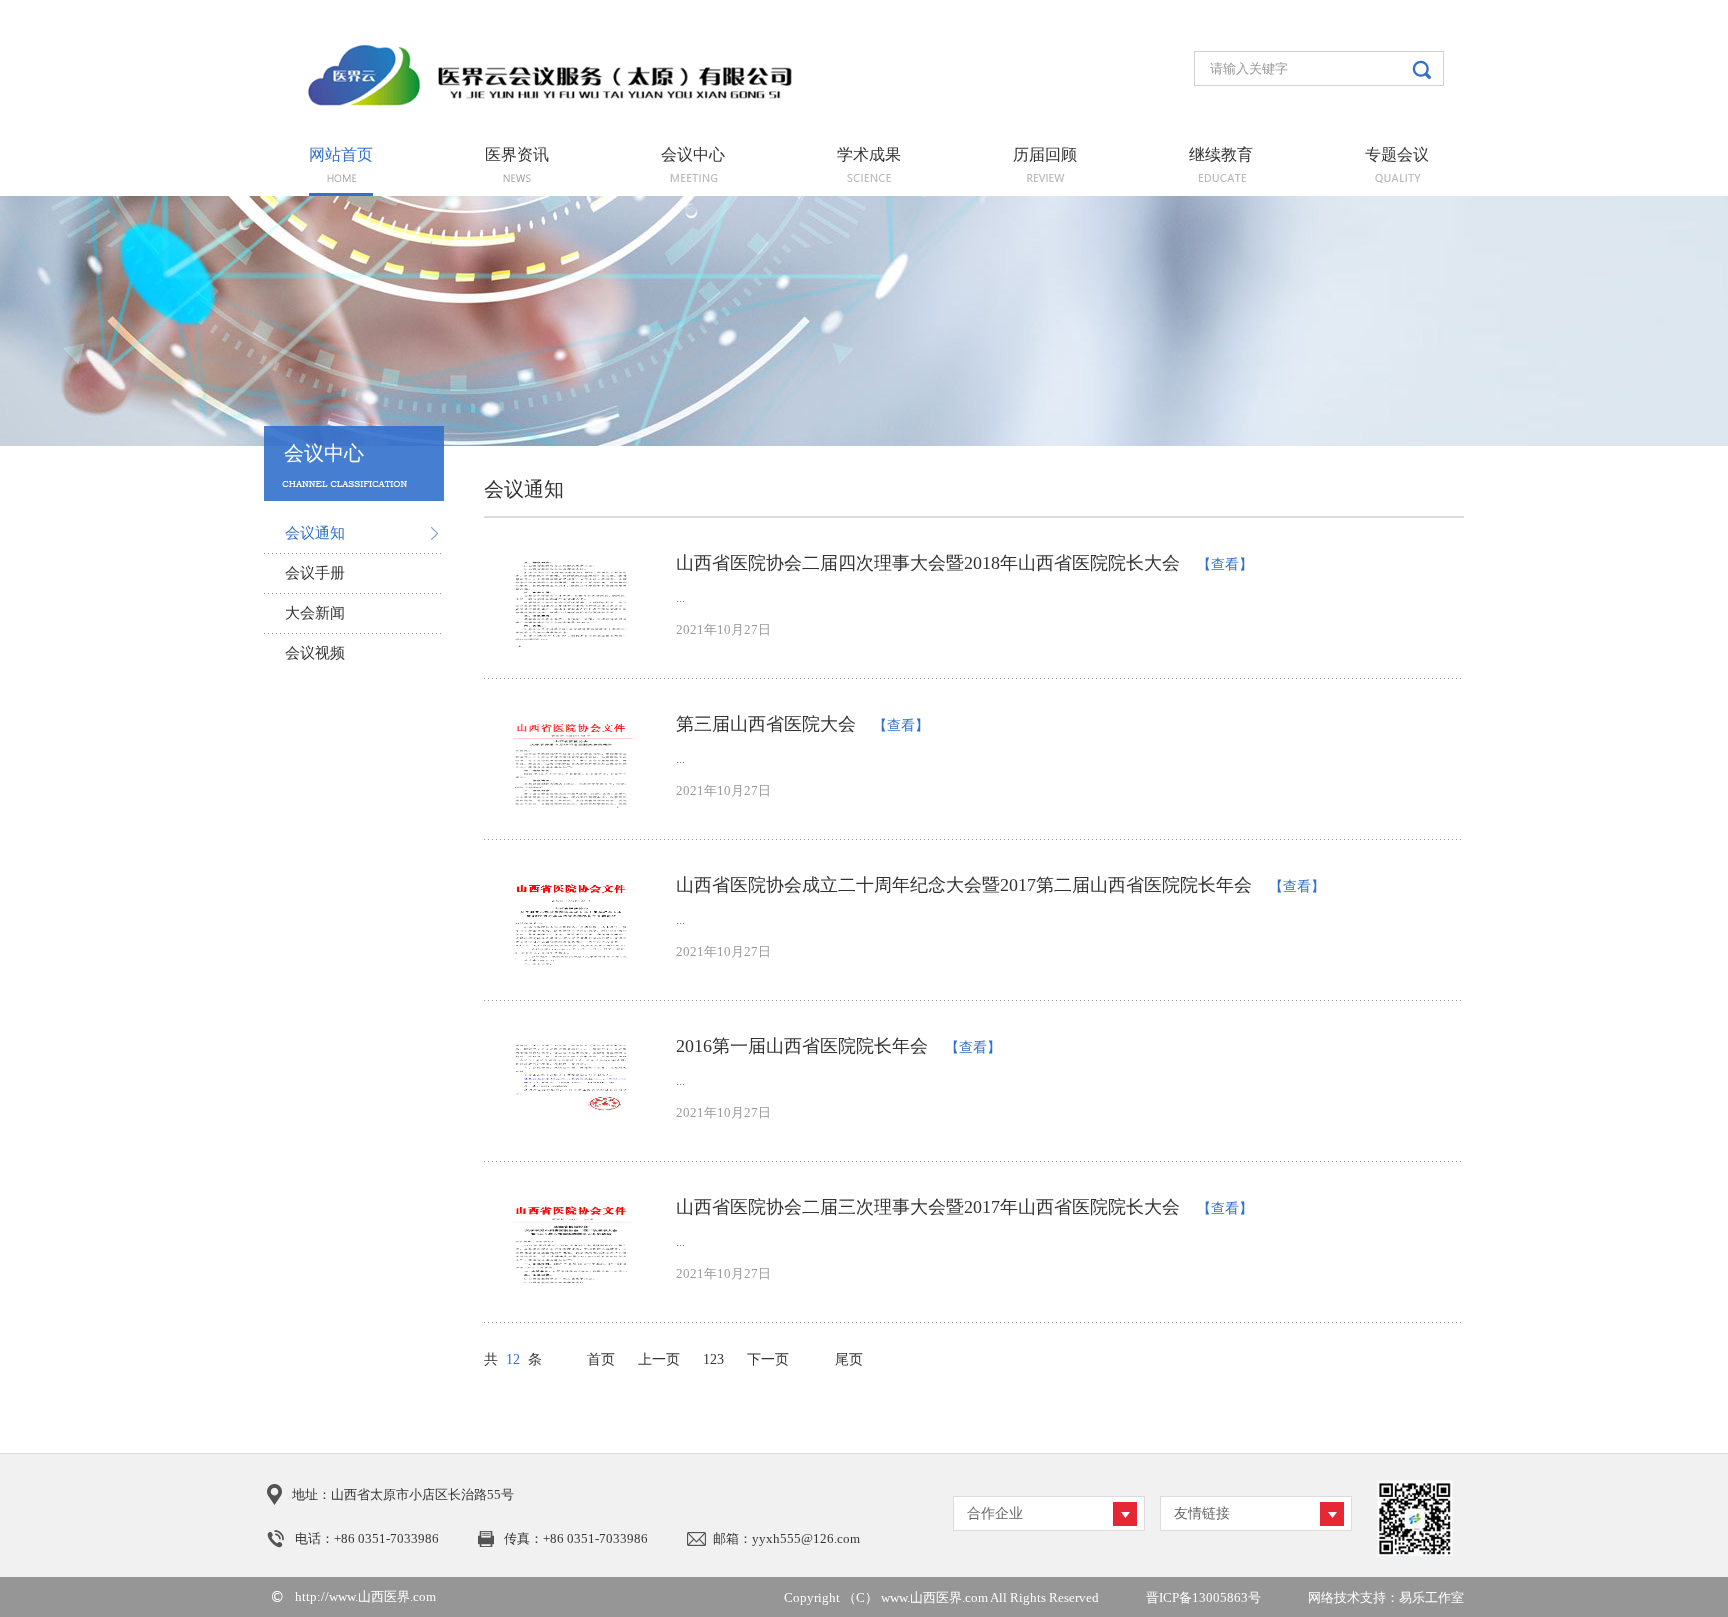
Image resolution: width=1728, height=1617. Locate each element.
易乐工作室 (1431, 1597)
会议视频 (315, 653)
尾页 (849, 1359)
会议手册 (315, 573)
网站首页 (341, 155)
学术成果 (869, 155)
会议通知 (315, 533)
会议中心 (693, 155)
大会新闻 (315, 613)
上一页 (659, 1359)
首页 (601, 1359)
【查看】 (1225, 564)
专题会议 (1397, 155)
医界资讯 (517, 155)
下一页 (768, 1359)
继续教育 (1221, 155)
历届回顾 (1045, 155)
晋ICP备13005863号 (1203, 1597)
